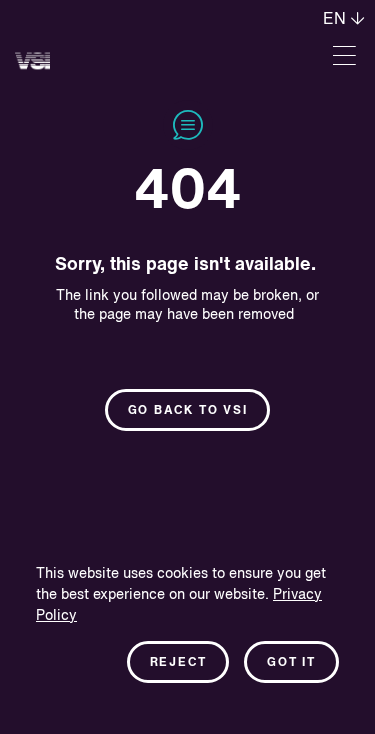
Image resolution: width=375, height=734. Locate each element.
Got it (291, 663)
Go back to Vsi (188, 411)
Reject (178, 663)
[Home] (32, 60)
